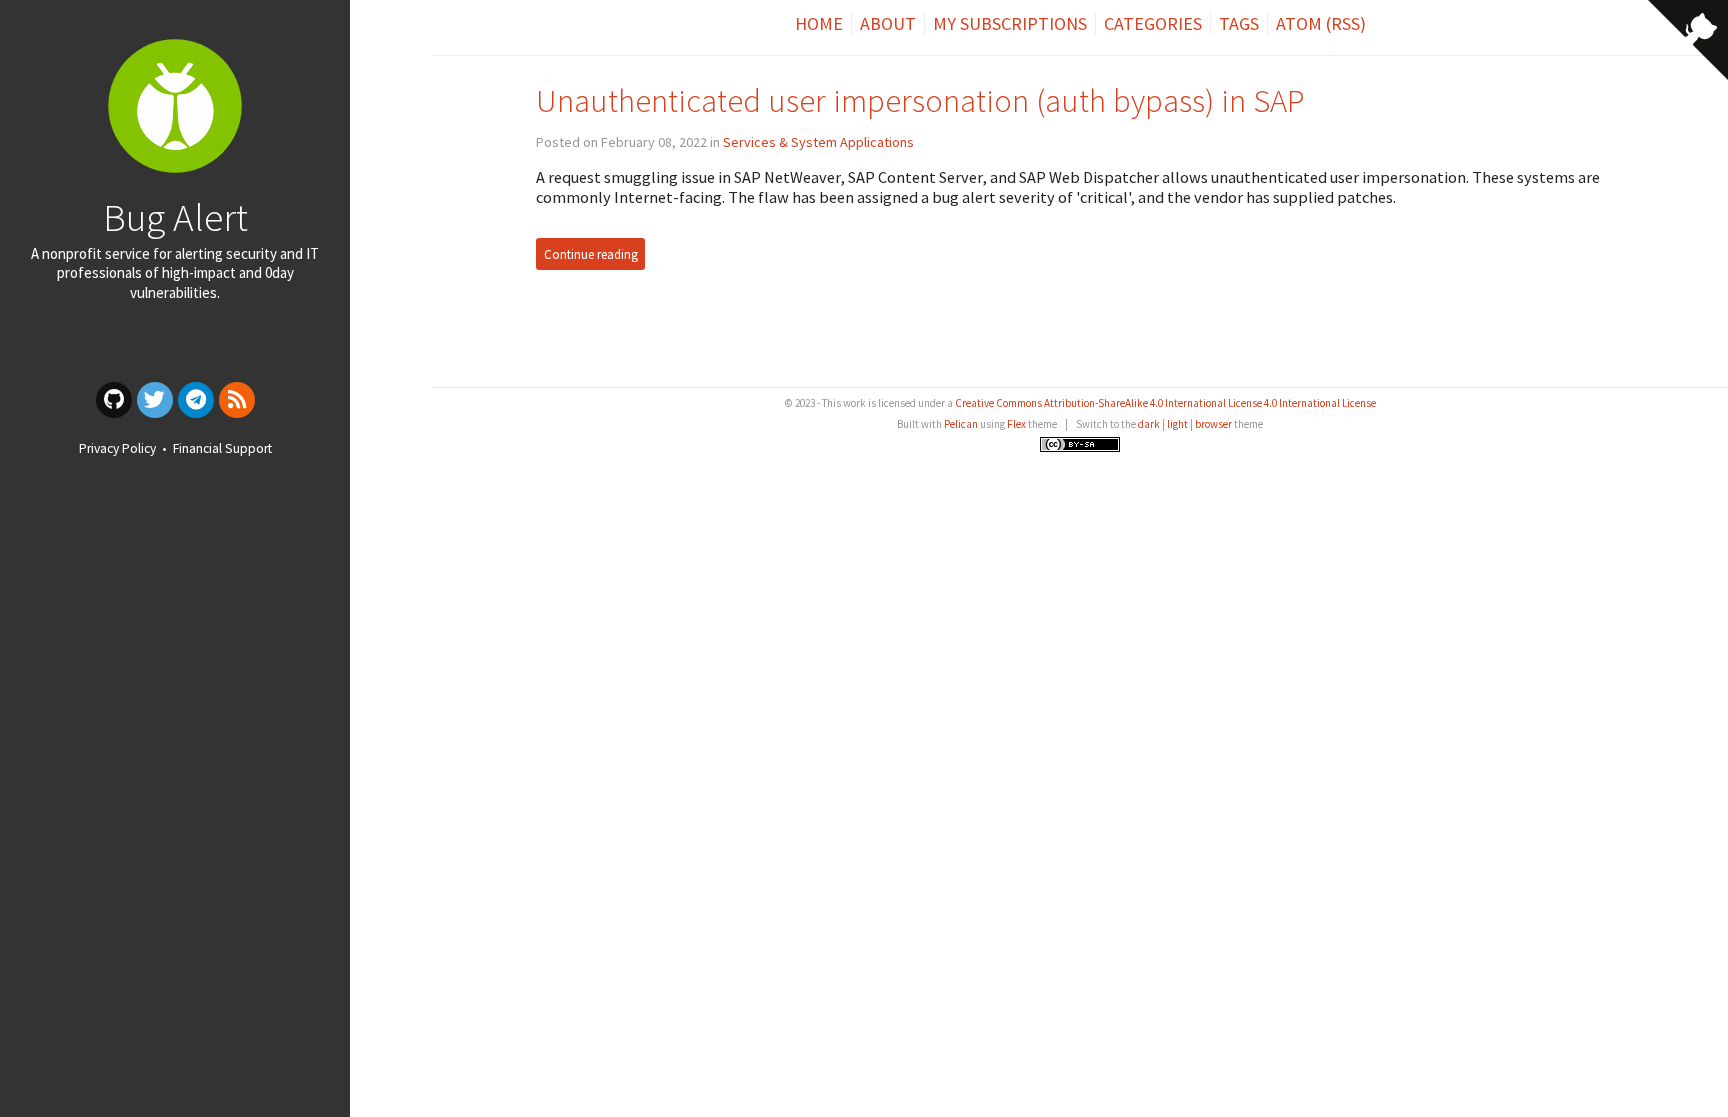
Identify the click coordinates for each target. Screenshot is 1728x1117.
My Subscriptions (1010, 23)
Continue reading (591, 254)
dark (1149, 424)
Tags (1239, 23)
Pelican (961, 424)
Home (819, 23)
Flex (1016, 424)
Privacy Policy (117, 448)
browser (1213, 424)
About (888, 23)
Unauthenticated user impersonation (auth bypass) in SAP (920, 100)
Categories (1153, 23)
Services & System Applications (818, 142)
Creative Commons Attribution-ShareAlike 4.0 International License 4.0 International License (1165, 403)
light (1177, 424)
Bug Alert (175, 217)
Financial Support (222, 448)
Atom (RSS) (1321, 23)
